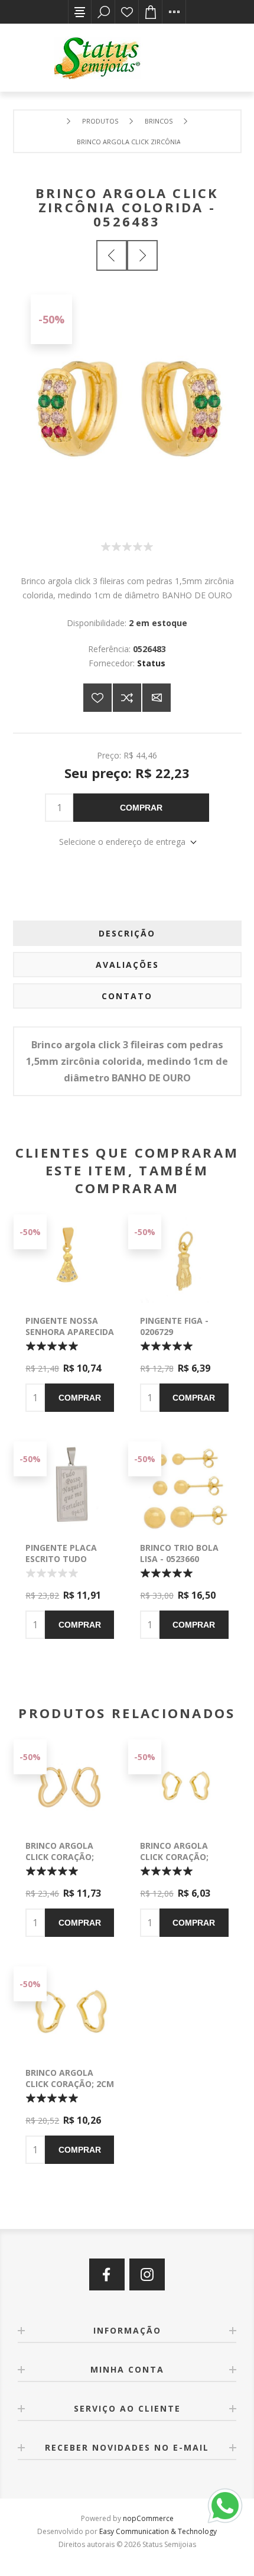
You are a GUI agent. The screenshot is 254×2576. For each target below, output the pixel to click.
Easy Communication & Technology (158, 2531)
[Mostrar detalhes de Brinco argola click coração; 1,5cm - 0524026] (70, 1784)
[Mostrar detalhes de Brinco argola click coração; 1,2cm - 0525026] (184, 1784)
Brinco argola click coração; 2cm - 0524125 (70, 2084)
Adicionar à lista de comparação (127, 698)
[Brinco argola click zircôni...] (112, 255)
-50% (51, 319)
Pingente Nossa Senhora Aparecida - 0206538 (70, 1332)
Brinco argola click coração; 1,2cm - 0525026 (174, 1857)
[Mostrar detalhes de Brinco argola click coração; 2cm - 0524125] (70, 2011)
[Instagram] (147, 2274)
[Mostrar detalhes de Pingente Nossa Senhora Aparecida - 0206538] (70, 1259)
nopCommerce (148, 2518)
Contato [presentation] (127, 996)
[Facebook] (107, 2274)
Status (151, 663)
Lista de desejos (127, 12)
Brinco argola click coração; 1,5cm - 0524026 (60, 1857)
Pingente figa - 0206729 (174, 1326)
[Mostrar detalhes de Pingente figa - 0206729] (184, 1259)
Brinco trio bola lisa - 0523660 (179, 1553)
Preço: (109, 755)
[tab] (127, 933)
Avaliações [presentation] (127, 965)
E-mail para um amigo (157, 698)
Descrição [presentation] (127, 933)
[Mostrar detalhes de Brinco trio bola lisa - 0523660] (184, 1486)
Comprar (141, 808)
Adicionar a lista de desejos (97, 698)
